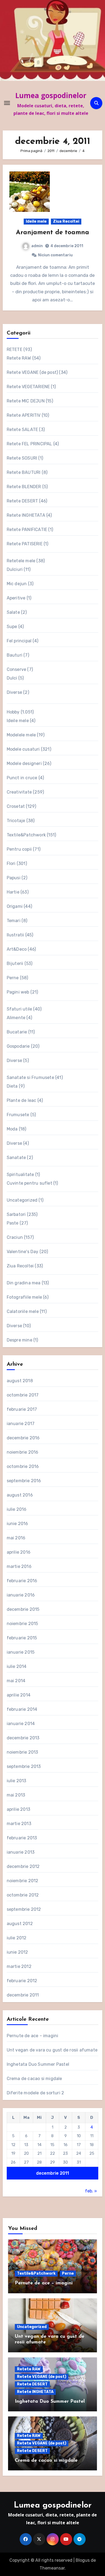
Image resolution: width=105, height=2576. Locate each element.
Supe (12, 627)
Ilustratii (15, 935)
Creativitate (19, 792)
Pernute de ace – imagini (33, 2036)
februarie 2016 (22, 1581)
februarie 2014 (22, 1709)
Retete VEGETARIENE (28, 387)
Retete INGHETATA (26, 515)
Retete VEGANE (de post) (32, 372)
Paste (13, 1223)
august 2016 (20, 1495)
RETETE (15, 349)
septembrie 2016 (24, 1481)
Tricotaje (16, 821)
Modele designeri (24, 763)
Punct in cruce (22, 778)
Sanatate (16, 1158)
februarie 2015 (22, 1638)
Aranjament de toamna (52, 233)
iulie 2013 (17, 1781)
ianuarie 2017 (21, 1424)
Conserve (17, 669)
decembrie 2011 (23, 1995)
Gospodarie (18, 1046)
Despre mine (20, 1340)
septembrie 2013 (24, 1766)
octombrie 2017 (23, 1395)
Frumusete (18, 1115)
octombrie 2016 (23, 1466)
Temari (14, 921)
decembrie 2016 (23, 1438)
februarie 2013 (22, 1838)
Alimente (16, 1018)
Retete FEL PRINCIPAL (29, 444)
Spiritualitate (20, 1175)
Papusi (14, 878)
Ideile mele (36, 221)
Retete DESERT (22, 501)
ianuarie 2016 (21, 1595)
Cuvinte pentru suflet (29, 1183)
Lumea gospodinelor (51, 95)
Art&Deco (17, 949)
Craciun (15, 1237)
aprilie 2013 (18, 1809)
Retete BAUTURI (24, 472)
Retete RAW (19, 358)
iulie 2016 (17, 1509)
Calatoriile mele (23, 1311)
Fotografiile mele (24, 1297)
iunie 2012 (17, 1952)
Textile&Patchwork (26, 835)
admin (37, 246)
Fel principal (19, 641)
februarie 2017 (22, 1409)
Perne (13, 978)
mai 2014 (16, 1681)
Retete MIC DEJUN (26, 401)
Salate (13, 612)
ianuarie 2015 (21, 1652)
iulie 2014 (17, 1666)
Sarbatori (16, 1214)
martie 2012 (19, 1966)
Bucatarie (17, 1032)
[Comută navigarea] (7, 103)
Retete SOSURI (22, 458)
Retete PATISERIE (25, 544)
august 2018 (20, 1381)
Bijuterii (15, 963)
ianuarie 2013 (21, 1852)
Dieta (12, 1086)
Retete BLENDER (24, 487)
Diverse (14, 692)
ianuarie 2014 (21, 1724)
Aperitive (16, 598)
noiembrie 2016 (23, 1452)
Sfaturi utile (20, 1009)
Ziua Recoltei (66, 221)
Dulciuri (15, 569)
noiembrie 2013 (22, 1752)
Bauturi (15, 655)
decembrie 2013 (23, 1738)
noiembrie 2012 (23, 1881)
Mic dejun (17, 584)
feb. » (91, 2191)
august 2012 (20, 1924)
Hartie (13, 892)
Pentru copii (19, 849)
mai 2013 (16, 1795)
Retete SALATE (22, 430)
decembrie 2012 (23, 1866)
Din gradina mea (24, 1283)
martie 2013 (19, 1824)
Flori (11, 863)
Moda (12, 1129)
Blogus (83, 2560)
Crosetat (16, 806)
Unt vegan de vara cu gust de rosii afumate (52, 2050)
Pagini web (18, 992)
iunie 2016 (17, 1524)
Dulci (12, 678)
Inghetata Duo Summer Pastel (38, 2064)
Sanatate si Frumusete (30, 1077)
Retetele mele (21, 561)
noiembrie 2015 (22, 1624)
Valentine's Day (23, 1252)
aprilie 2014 (19, 1695)
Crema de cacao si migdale (34, 2079)
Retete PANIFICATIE (27, 530)
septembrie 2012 (24, 1909)
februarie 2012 (22, 1981)
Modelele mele (21, 735)
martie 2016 (19, 1566)
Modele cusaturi (23, 749)
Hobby (13, 712)
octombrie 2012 (23, 1895)
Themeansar (52, 2568)
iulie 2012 (17, 1938)
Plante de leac (22, 1100)
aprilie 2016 (19, 1552)
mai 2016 (16, 1538)
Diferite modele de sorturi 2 (36, 2093)
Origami (15, 906)
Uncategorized (22, 1200)
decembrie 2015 (23, 1609)
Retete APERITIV (24, 415)
